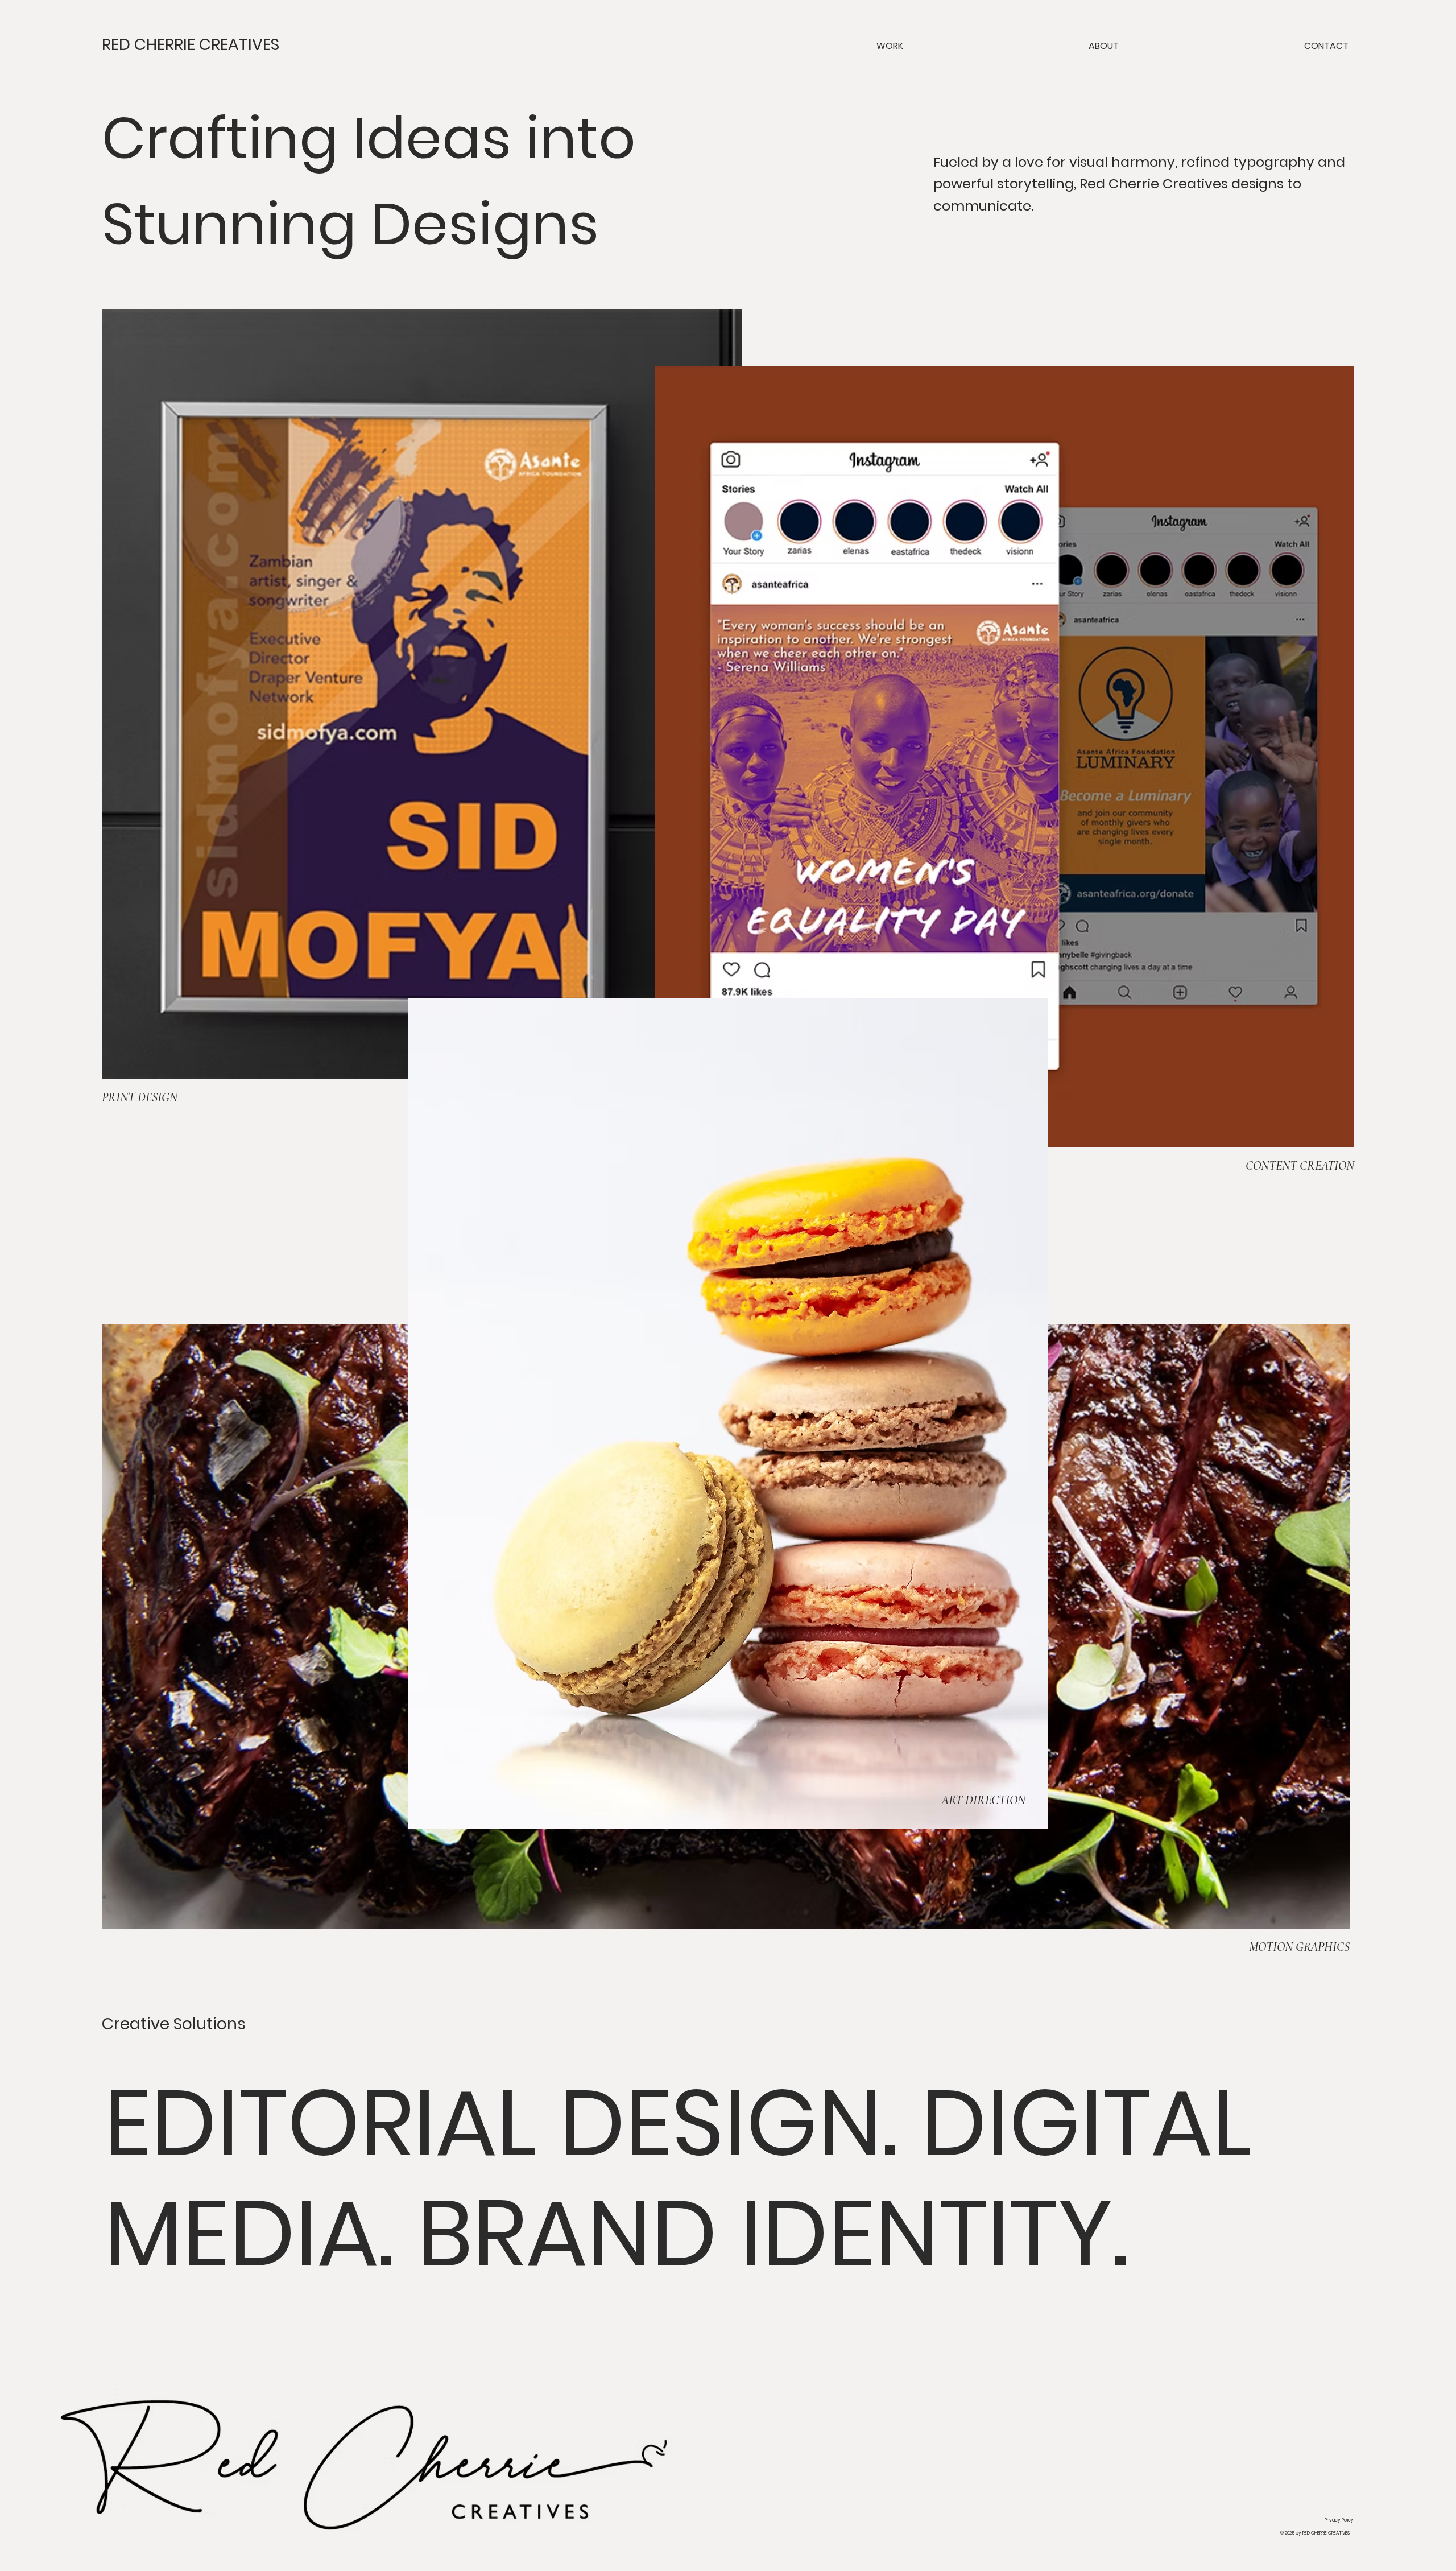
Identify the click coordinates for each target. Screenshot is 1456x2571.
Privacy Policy (1339, 2520)
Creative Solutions (174, 2024)
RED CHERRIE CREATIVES (191, 45)
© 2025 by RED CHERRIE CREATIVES (1315, 2533)
